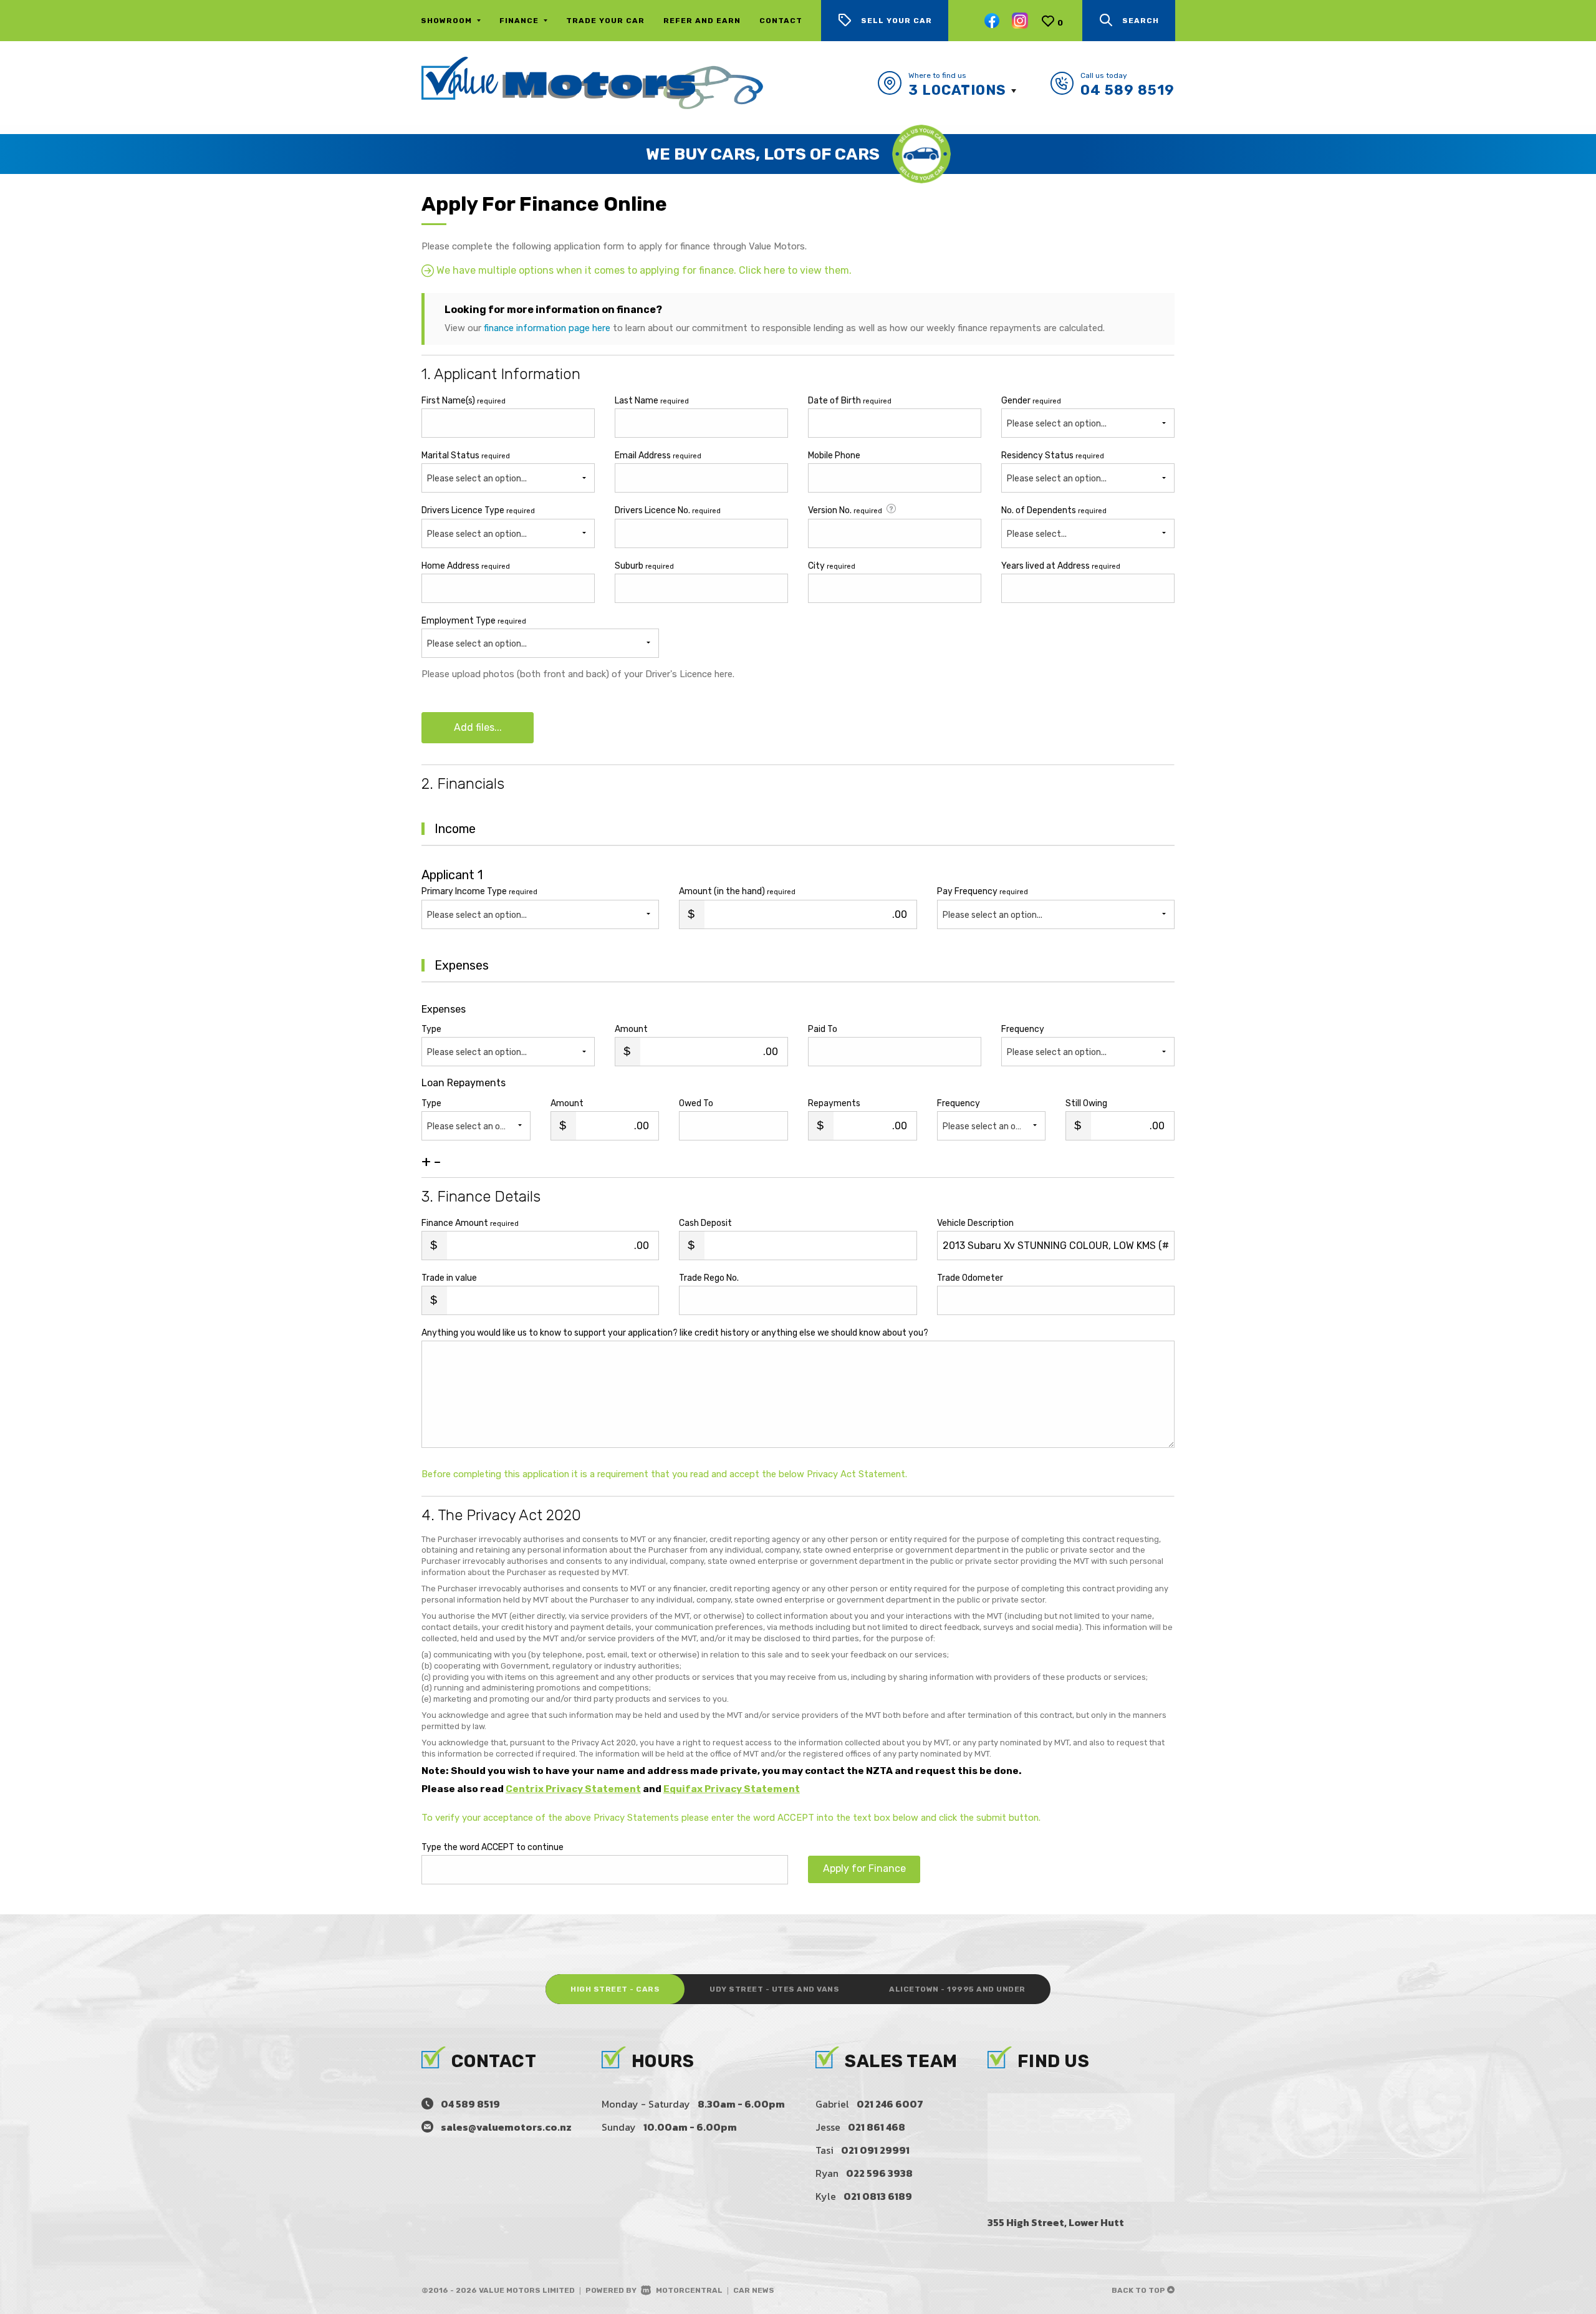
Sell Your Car (897, 21)
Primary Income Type (479, 891)
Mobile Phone (834, 456)
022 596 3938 (879, 2173)
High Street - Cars (615, 1989)
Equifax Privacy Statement (732, 1789)
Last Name (652, 401)
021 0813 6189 (878, 2196)
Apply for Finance (864, 1868)
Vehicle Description (975, 1223)
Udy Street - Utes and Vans (774, 1989)
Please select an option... (477, 479)
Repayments (834, 1103)
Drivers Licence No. (668, 510)
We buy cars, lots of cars (763, 154)
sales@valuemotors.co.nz (506, 2127)
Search (1141, 21)
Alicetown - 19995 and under (957, 1989)
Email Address (658, 456)
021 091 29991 (875, 2150)
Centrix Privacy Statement (573, 1789)
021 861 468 (877, 2127)
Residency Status (1053, 456)
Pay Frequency (983, 891)
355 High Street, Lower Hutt (1056, 2222)
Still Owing (1086, 1103)
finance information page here (547, 328)
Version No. (845, 510)
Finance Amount (470, 1223)
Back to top (1139, 2290)
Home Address (466, 566)
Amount (631, 1029)
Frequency (1023, 1029)
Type (431, 1029)
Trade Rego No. (709, 1278)
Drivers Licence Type (478, 510)
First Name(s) (464, 401)
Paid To (823, 1029)
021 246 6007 (890, 2104)
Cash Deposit (705, 1223)
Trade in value (449, 1278)
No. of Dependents (1054, 510)
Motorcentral (689, 2290)
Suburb (644, 566)
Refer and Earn (702, 21)
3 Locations (957, 90)
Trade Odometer (970, 1278)
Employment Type (474, 632)
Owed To (696, 1103)
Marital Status (466, 456)
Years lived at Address (1061, 566)
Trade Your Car (605, 21)
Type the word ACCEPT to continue (493, 1847)
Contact (781, 21)
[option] (798, 154)
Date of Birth (850, 401)
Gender (1031, 401)
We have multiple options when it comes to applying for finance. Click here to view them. (643, 270)
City (832, 566)
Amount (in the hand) (737, 891)
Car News (754, 2290)
